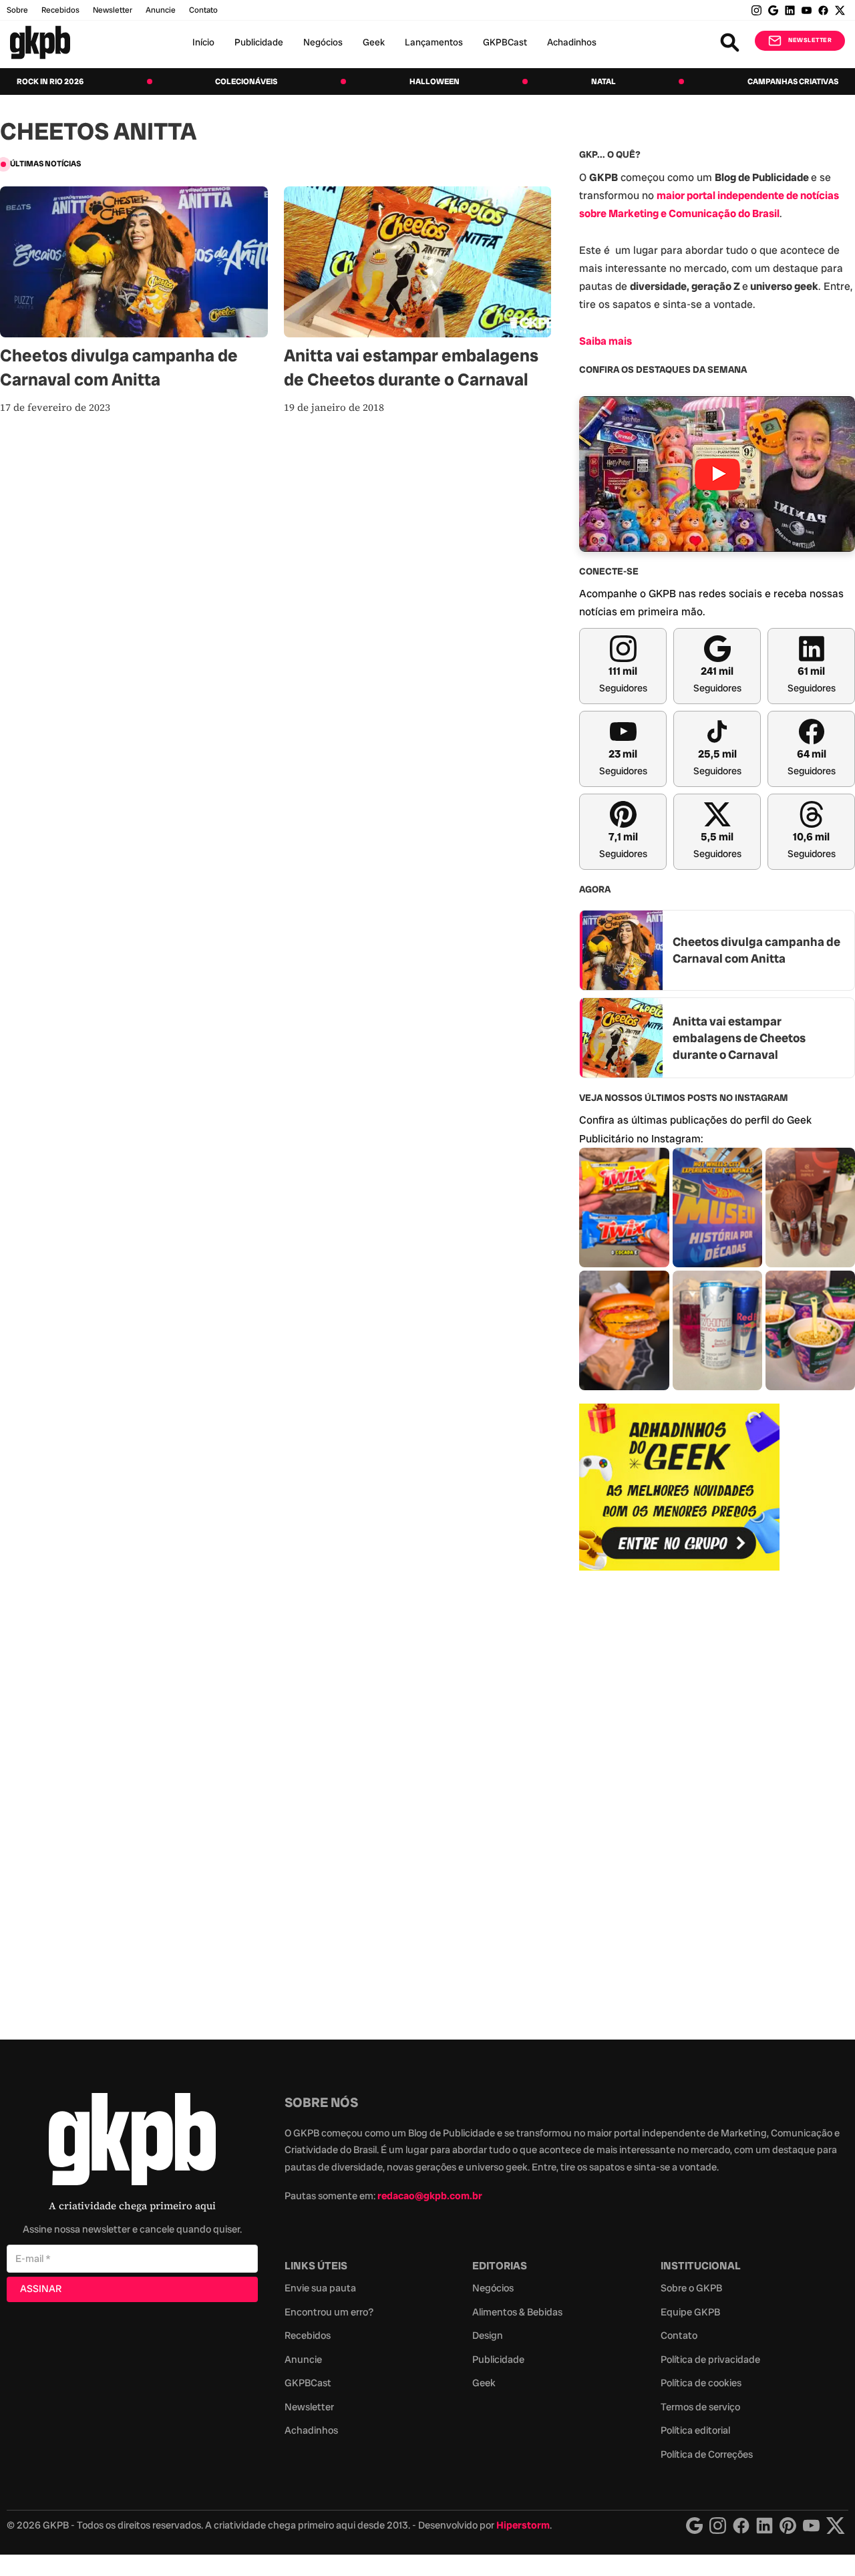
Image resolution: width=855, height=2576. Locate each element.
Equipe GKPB (690, 2312)
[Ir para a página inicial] (40, 42)
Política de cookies (701, 2383)
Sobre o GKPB (691, 2288)
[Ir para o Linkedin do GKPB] (790, 10)
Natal (604, 82)
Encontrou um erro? (329, 2312)
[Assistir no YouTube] (717, 474)
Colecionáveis (246, 82)
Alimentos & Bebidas (517, 2312)
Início (203, 42)
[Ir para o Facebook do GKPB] (823, 10)
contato (203, 10)
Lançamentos (434, 42)
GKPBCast (505, 42)
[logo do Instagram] (694, 2526)
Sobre (17, 10)
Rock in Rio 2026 (50, 82)
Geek (374, 42)
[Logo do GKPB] (132, 2142)
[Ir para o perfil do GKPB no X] (840, 10)
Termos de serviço (700, 2407)
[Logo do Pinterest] (788, 2526)
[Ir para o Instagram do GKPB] (756, 10)
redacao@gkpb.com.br (430, 2196)
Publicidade (259, 42)
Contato (679, 2336)
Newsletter (113, 10)
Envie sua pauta (320, 2288)
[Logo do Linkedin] (764, 2526)
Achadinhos (572, 42)
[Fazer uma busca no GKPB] (730, 42)
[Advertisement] (679, 1798)
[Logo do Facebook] (741, 2526)
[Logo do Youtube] (811, 2526)
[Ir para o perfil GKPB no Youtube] (807, 10)
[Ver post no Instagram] (624, 1207)
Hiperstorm (523, 2525)
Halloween (435, 82)
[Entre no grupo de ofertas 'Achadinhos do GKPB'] (679, 1487)
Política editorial (695, 2430)
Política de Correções (707, 2454)
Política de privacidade (710, 2360)
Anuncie (161, 10)
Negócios (323, 42)
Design (488, 2336)
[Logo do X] (836, 2526)
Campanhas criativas (793, 82)
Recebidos (60, 10)
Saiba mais (606, 341)
